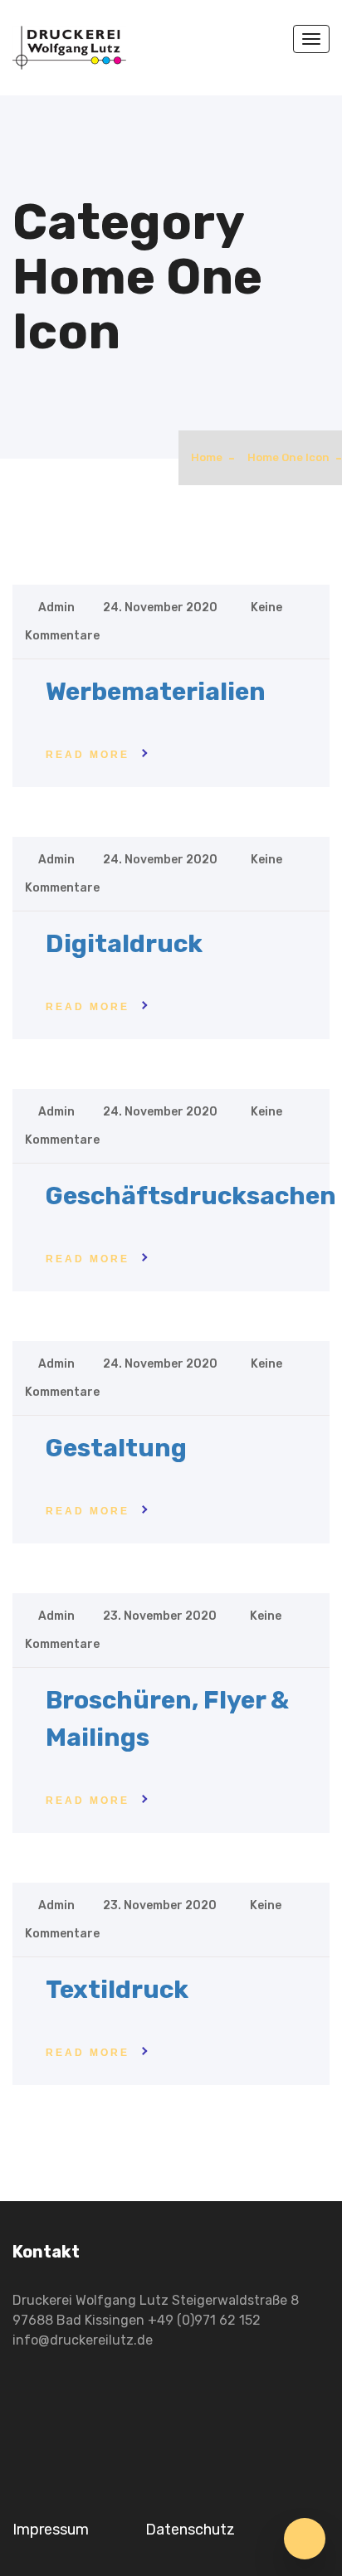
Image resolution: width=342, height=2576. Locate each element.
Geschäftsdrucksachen (191, 1196)
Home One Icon (288, 457)
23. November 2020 (161, 1616)
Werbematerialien (156, 692)
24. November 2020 (161, 608)
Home (207, 457)
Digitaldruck (124, 944)
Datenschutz (190, 2530)
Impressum (51, 2530)
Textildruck (117, 1990)
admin (56, 608)
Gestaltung (116, 1448)
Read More (88, 755)
